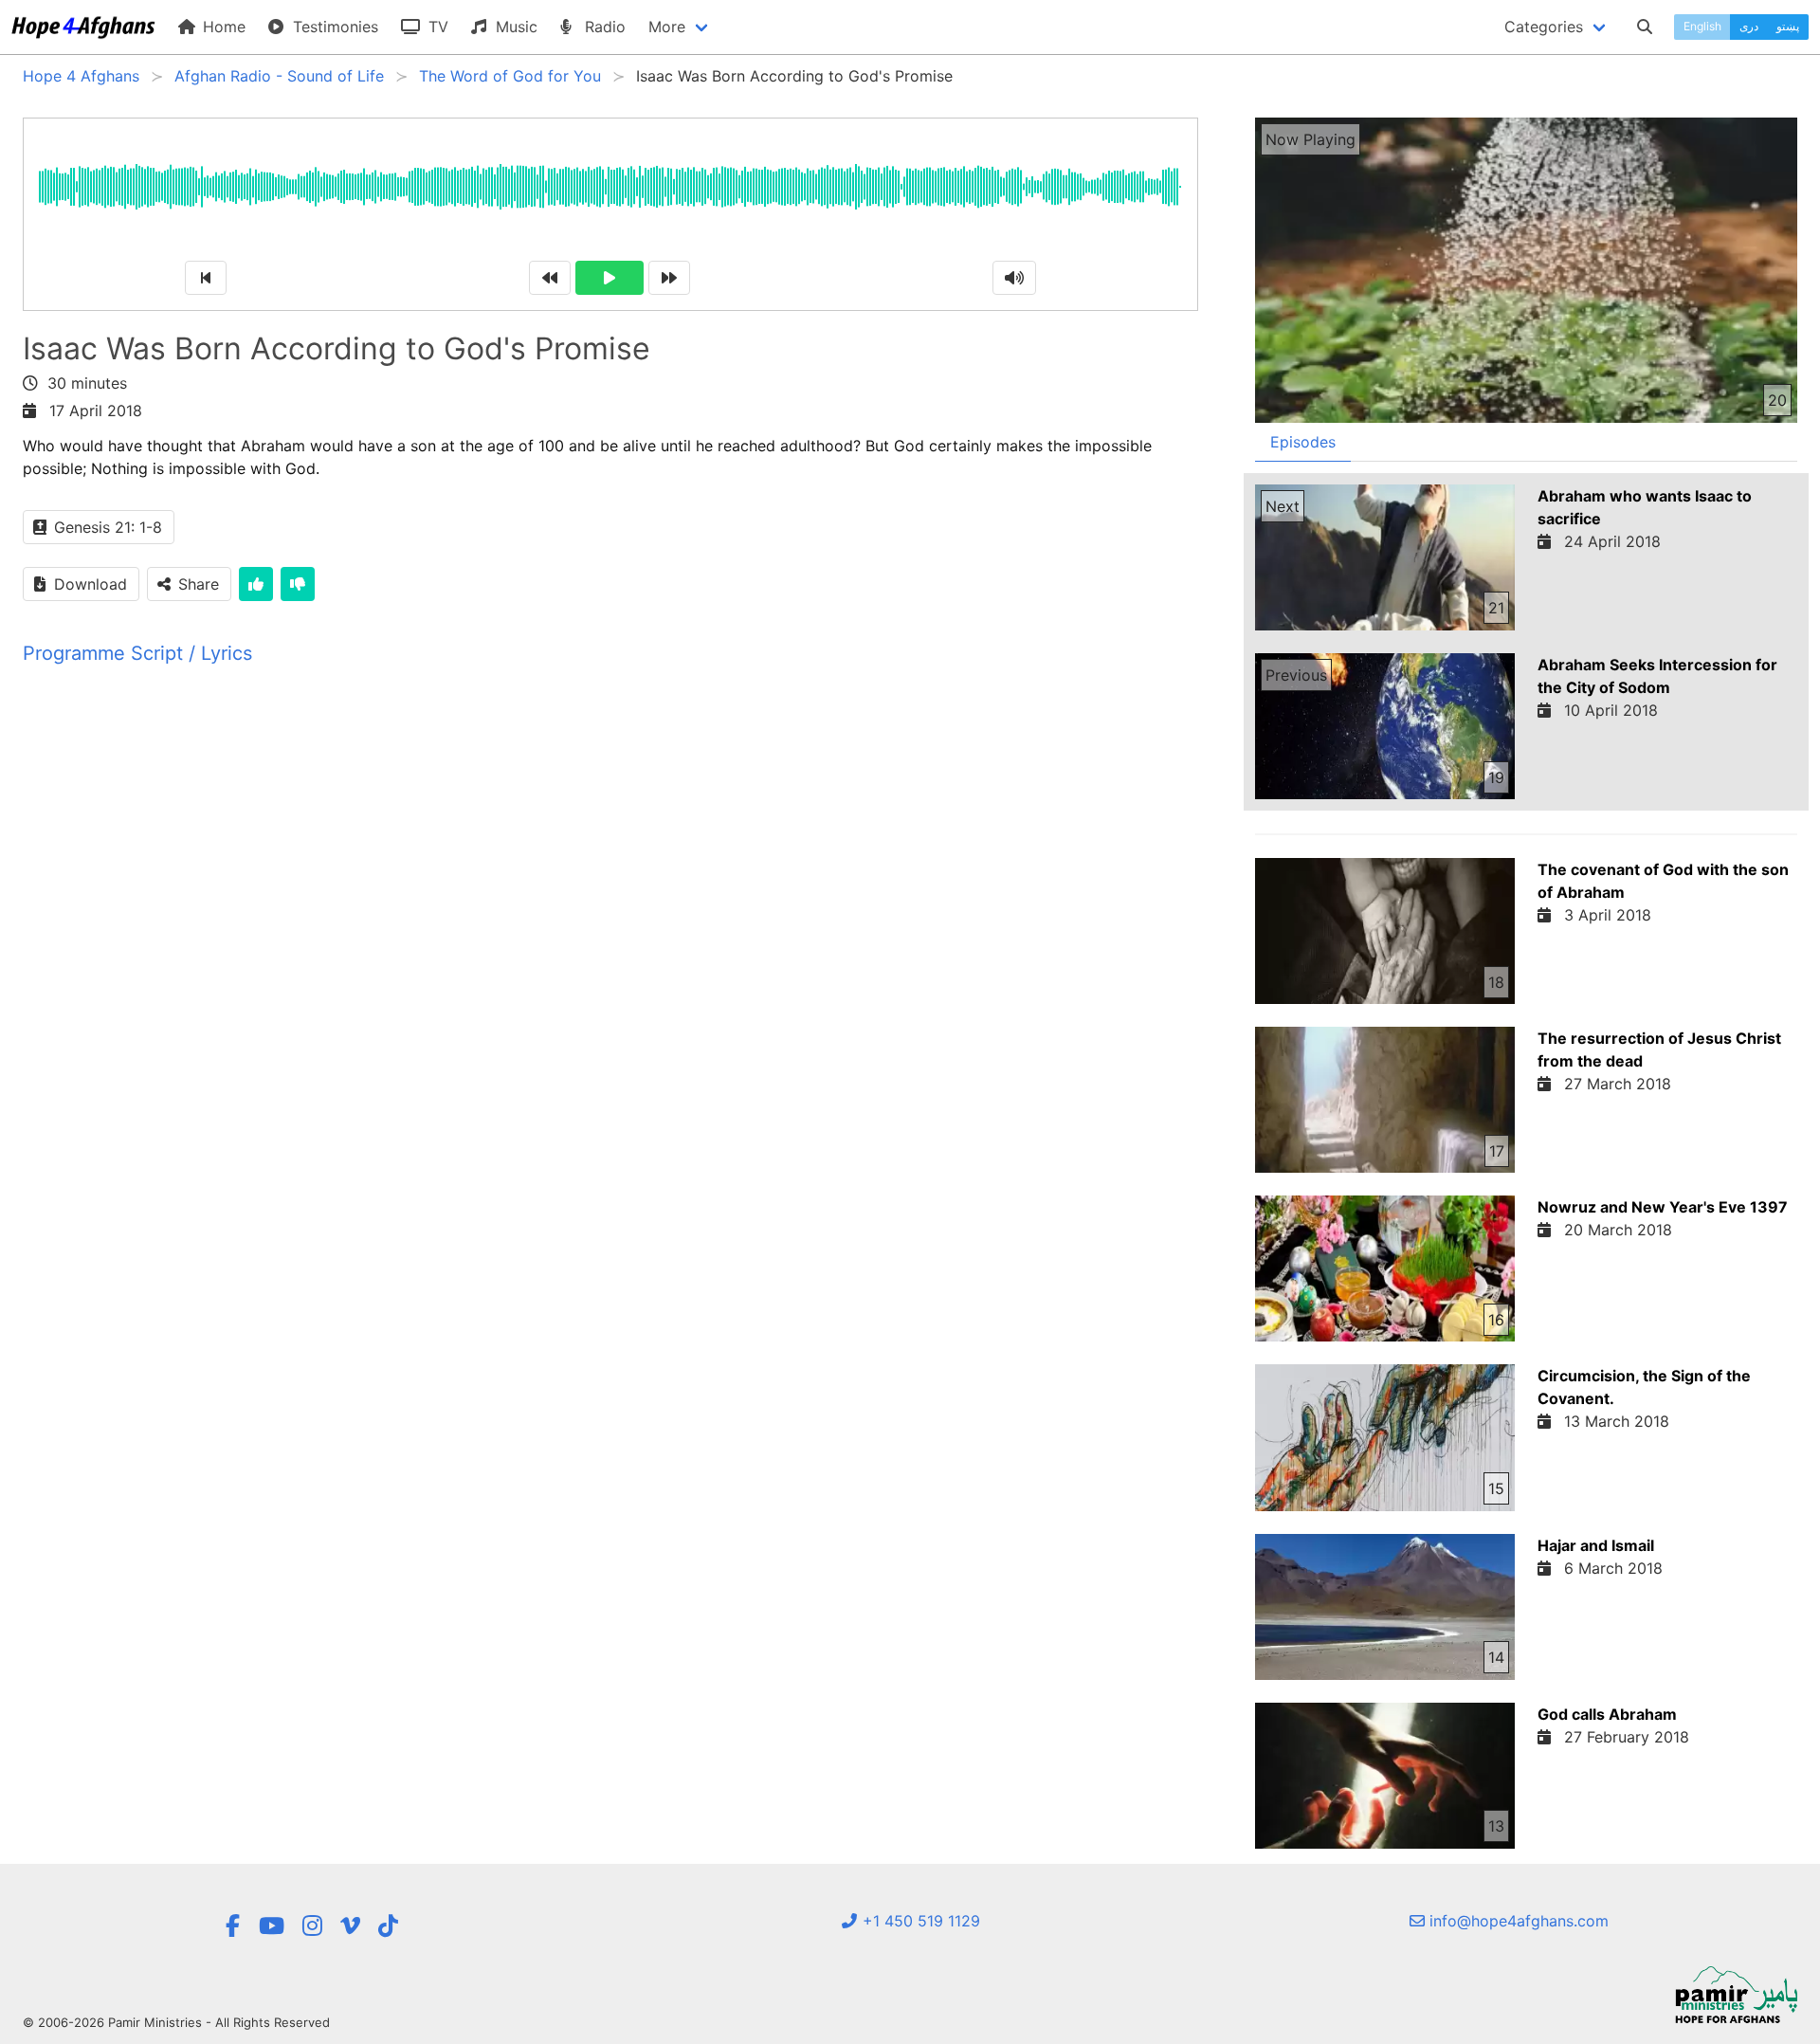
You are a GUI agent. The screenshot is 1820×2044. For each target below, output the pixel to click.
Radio (603, 27)
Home (222, 27)
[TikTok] (388, 1926)
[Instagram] (312, 1926)
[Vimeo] (350, 1926)
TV (436, 27)
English (1702, 26)
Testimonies (333, 27)
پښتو (1788, 26)
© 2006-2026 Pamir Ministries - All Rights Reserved (176, 2022)
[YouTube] (272, 1926)
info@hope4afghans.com (1517, 1921)
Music (514, 27)
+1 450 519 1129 (919, 1921)
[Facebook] (232, 1926)
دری (1749, 26)
